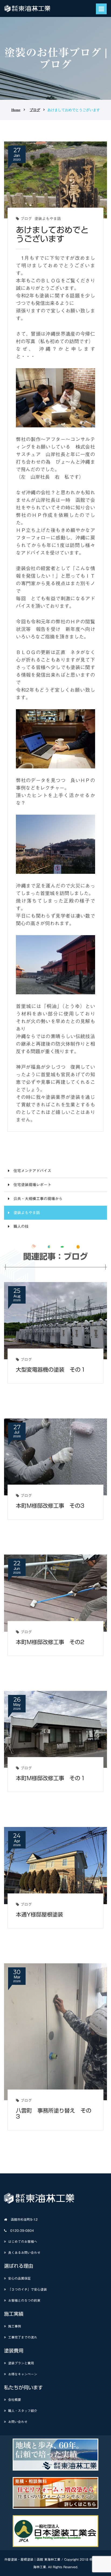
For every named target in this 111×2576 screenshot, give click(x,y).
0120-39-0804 (22, 2230)
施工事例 (15, 2326)
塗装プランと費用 (21, 2363)
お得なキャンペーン (23, 2374)
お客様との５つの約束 (24, 2300)
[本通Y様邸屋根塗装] (55, 1865)
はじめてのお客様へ (23, 2241)
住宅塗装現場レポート (32, 1185)
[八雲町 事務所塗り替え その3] (55, 2031)
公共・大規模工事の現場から (38, 1199)
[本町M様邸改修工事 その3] (55, 1457)
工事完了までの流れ (23, 2337)
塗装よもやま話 (48, 219)
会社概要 (15, 2400)
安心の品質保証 (19, 2278)
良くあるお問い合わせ (24, 2252)
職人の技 (21, 1226)
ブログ (35, 110)
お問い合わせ (18, 2422)
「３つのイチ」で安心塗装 (27, 2289)
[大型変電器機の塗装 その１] (55, 1320)
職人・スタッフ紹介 (23, 2411)
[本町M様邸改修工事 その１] (55, 1729)
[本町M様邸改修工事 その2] (55, 1593)
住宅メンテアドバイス (32, 1171)
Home (16, 110)
